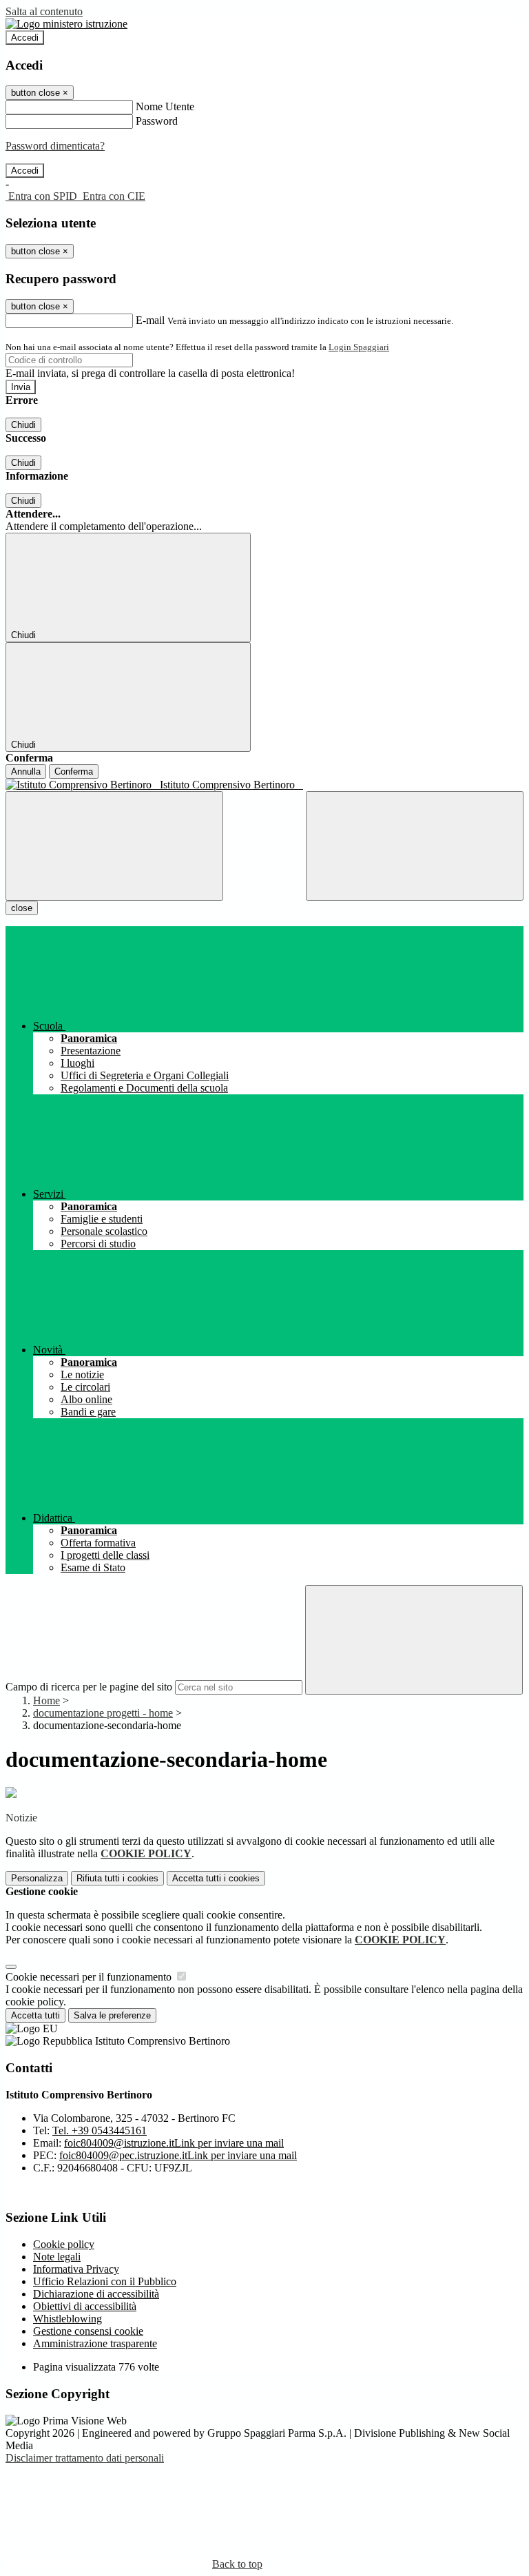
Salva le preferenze (112, 2015)
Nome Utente (165, 106)
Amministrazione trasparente (95, 2343)
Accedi (25, 38)
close (22, 908)
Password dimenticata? (55, 146)
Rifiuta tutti (117, 1878)
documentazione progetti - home (103, 1713)
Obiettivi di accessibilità (85, 2306)
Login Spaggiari (359, 347)
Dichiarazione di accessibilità (96, 2294)
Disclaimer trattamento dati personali (85, 2458)
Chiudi (23, 425)
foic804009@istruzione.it (174, 2143)
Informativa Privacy (76, 2269)
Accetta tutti (216, 1878)
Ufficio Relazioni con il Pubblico (105, 2281)
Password (157, 121)
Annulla (26, 771)
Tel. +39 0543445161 (100, 2130)
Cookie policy (64, 2244)
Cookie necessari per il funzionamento (90, 1977)
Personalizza (37, 1878)
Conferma (74, 771)
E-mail (150, 320)
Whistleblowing (68, 2319)
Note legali (57, 2257)
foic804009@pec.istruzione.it (178, 2155)
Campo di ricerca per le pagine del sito (89, 1687)
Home (46, 1700)
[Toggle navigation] (114, 846)
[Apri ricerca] (415, 846)
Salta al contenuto (44, 11)
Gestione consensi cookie (88, 2331)
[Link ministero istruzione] (66, 24)
